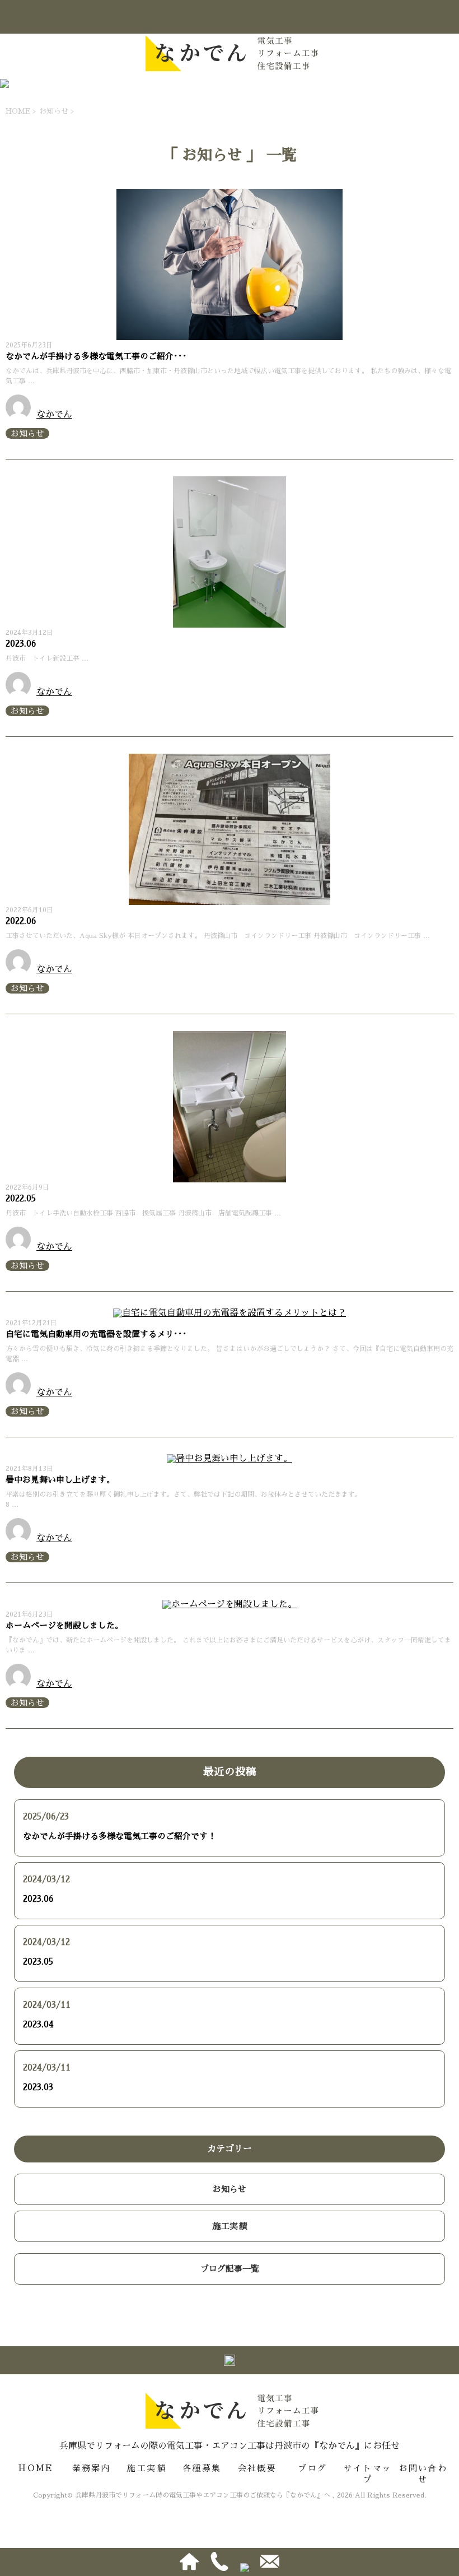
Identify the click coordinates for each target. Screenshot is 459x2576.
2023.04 (38, 2024)
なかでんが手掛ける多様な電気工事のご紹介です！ (120, 1836)
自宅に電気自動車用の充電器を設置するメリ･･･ (96, 1334)
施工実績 (230, 2226)
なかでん (54, 415)
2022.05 (21, 1198)
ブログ (312, 2468)
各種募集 (202, 2468)
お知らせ (27, 433)
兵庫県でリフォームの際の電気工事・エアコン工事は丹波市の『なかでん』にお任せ (230, 2446)
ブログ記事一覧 (230, 2269)
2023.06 (21, 644)
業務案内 (92, 2468)
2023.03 (38, 2087)
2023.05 (38, 1962)
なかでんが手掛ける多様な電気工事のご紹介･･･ (96, 356)
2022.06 (21, 921)
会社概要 (257, 2468)
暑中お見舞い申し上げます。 (60, 1480)
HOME (36, 2468)
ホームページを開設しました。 (64, 1625)
